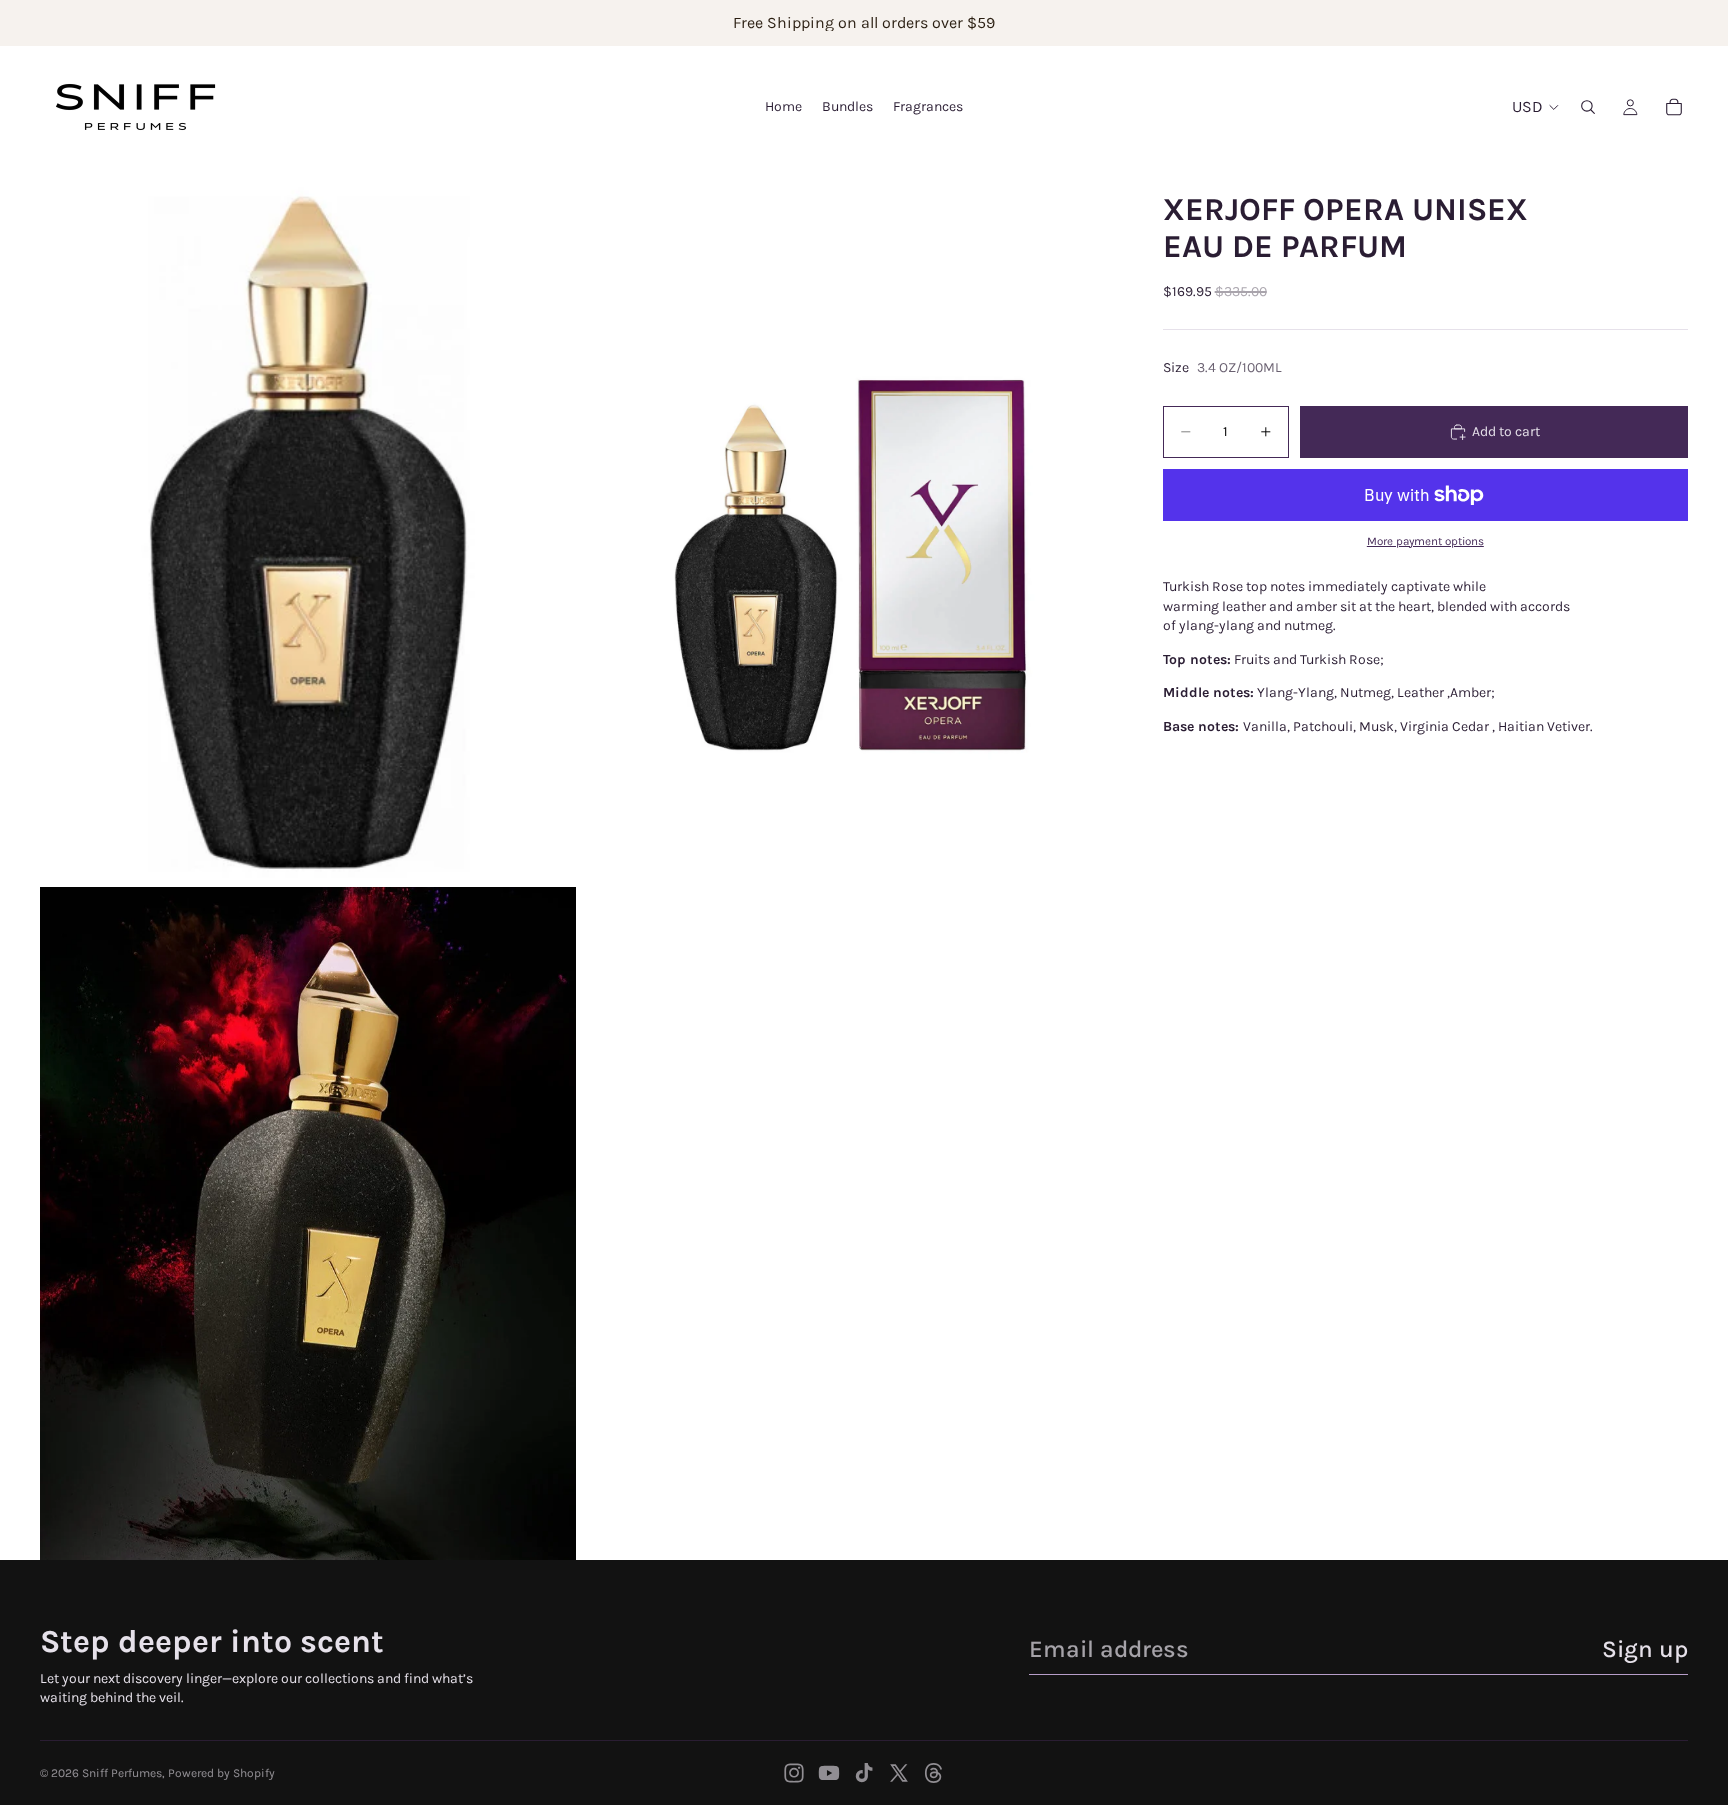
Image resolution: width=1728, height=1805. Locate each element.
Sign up (1645, 1649)
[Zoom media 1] (308, 525)
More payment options (1425, 541)
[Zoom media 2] (847, 525)
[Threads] (934, 1773)
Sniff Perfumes (122, 1773)
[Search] (1588, 107)
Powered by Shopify (221, 1773)
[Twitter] (899, 1773)
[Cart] (1674, 107)
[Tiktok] (864, 1773)
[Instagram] (794, 1773)
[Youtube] (829, 1773)
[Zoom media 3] (308, 1223)
